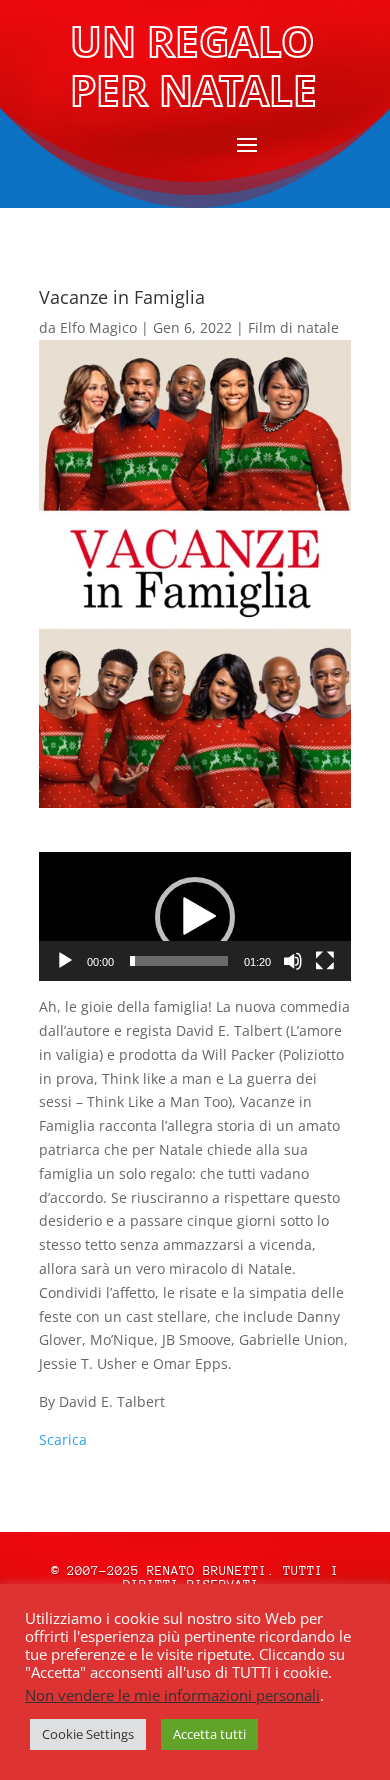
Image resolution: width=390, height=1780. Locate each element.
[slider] (179, 961)
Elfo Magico (98, 327)
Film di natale (293, 327)
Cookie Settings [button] (88, 1734)
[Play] (65, 961)
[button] (195, 917)
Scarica (63, 1439)
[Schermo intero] (325, 961)
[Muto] (293, 961)
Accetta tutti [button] (209, 1734)
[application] (195, 916)
